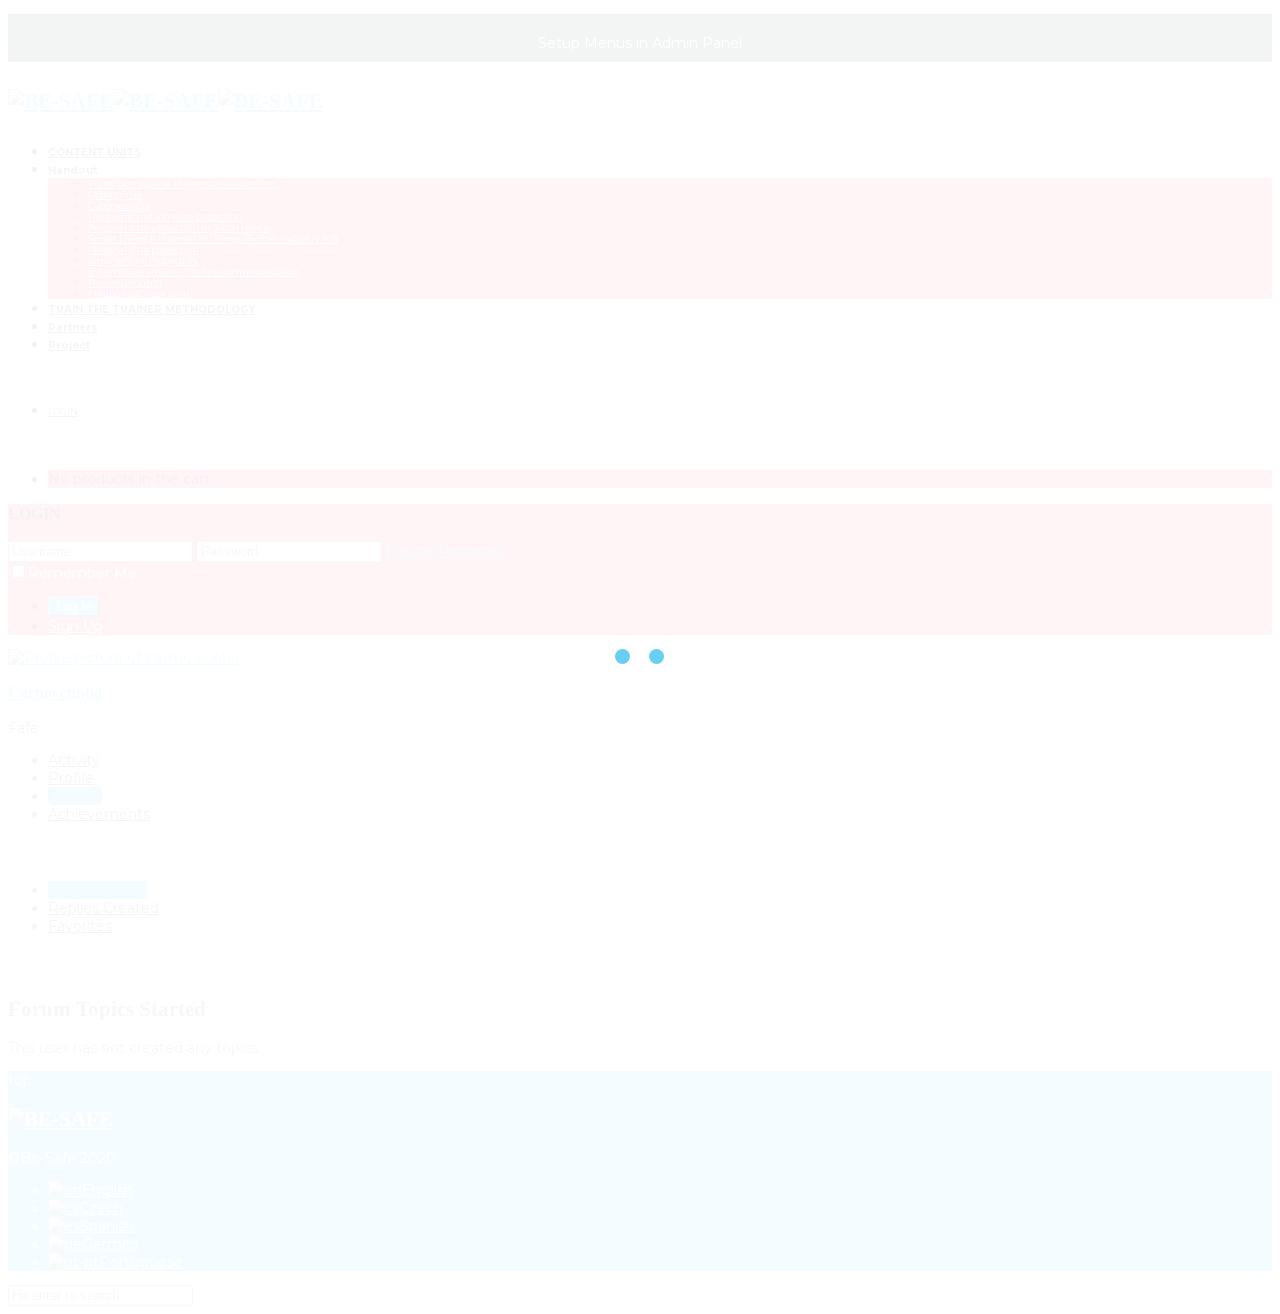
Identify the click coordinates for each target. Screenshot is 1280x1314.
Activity (74, 760)
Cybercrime (115, 194)
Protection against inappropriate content (182, 183)
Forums (75, 796)
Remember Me (82, 573)
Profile (71, 778)
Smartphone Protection (142, 260)
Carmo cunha (55, 692)
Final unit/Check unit (139, 293)
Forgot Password (446, 551)
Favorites (80, 926)
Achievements (99, 814)
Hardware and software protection (165, 216)
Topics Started (97, 890)
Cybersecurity (119, 205)
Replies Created (103, 908)
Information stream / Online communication (193, 271)
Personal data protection (143, 249)
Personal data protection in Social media (179, 227)
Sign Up (75, 626)
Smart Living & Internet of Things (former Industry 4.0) (213, 238)
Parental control (125, 282)
